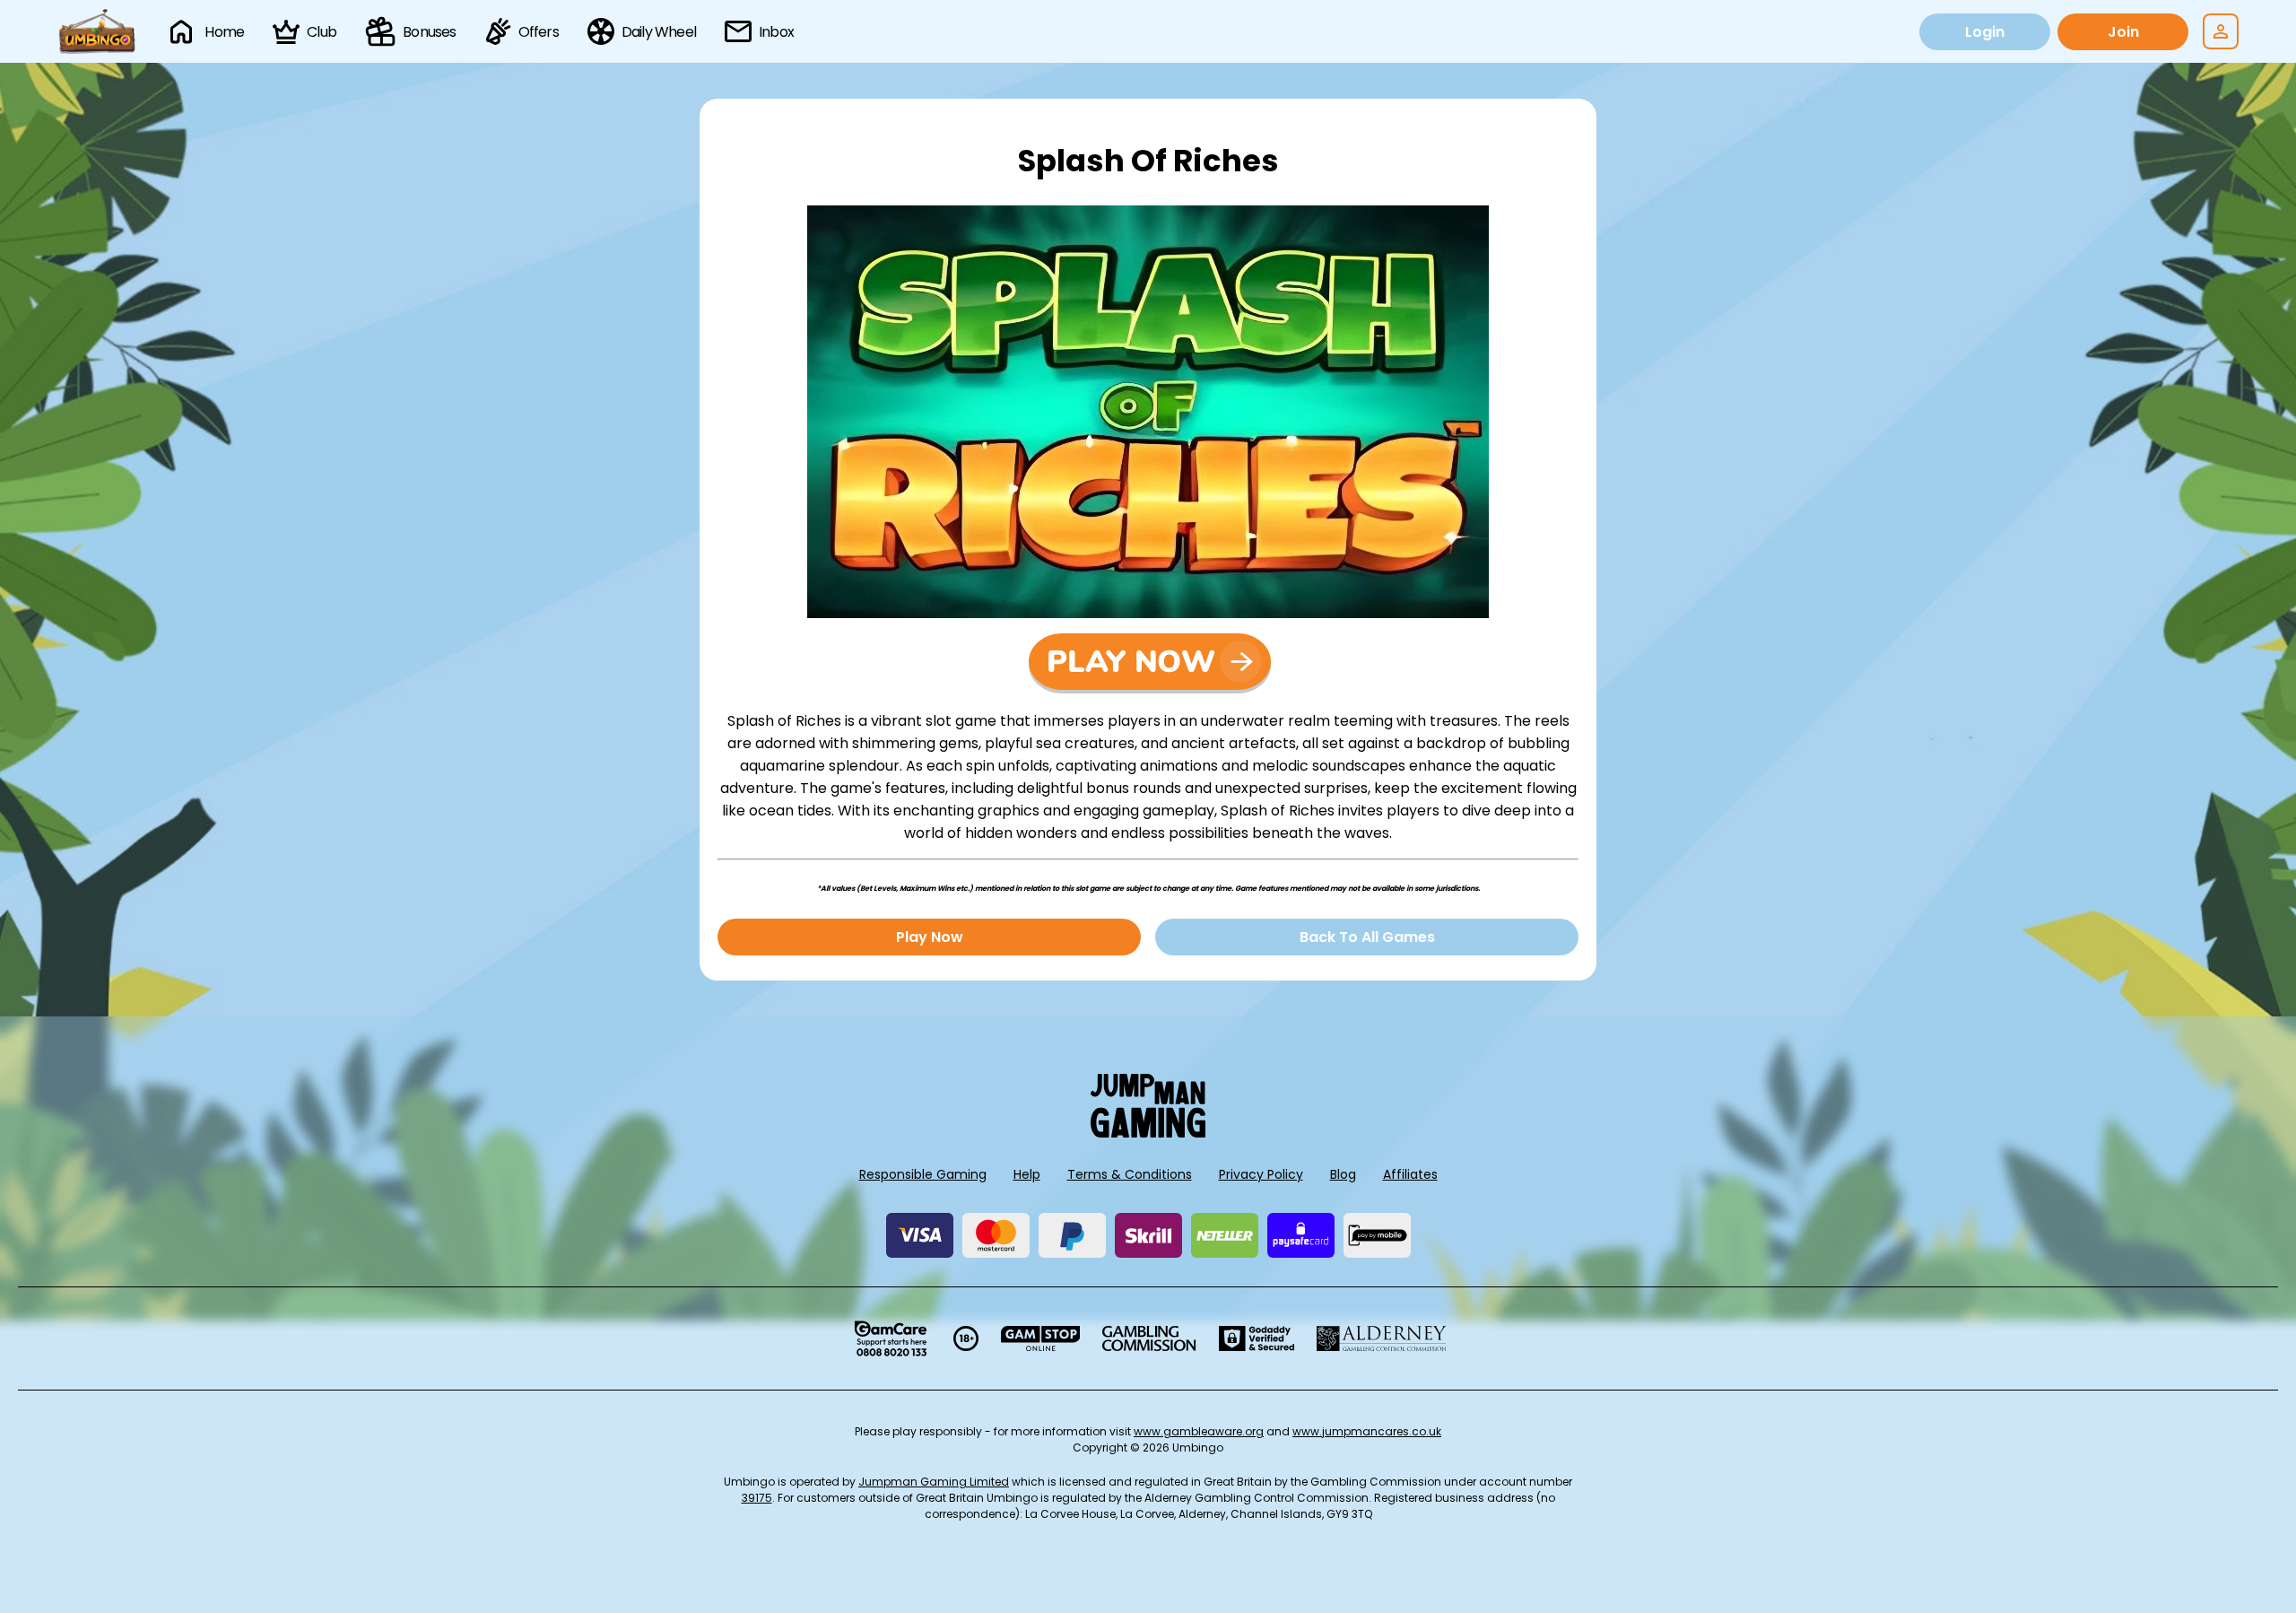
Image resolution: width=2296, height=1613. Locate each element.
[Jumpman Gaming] (1148, 1133)
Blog (1343, 1174)
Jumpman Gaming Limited (934, 1482)
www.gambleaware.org (1199, 1431)
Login (1985, 32)
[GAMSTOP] (1041, 1338)
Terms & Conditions (1130, 1174)
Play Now (930, 937)
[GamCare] (891, 1338)
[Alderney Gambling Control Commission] (1382, 1338)
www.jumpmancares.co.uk (1367, 1431)
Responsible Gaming (923, 1174)
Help (1027, 1174)
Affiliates (1410, 1174)
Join (2123, 32)
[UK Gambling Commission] (1149, 1338)
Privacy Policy (1261, 1174)
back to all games (1367, 937)
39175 (757, 1498)
